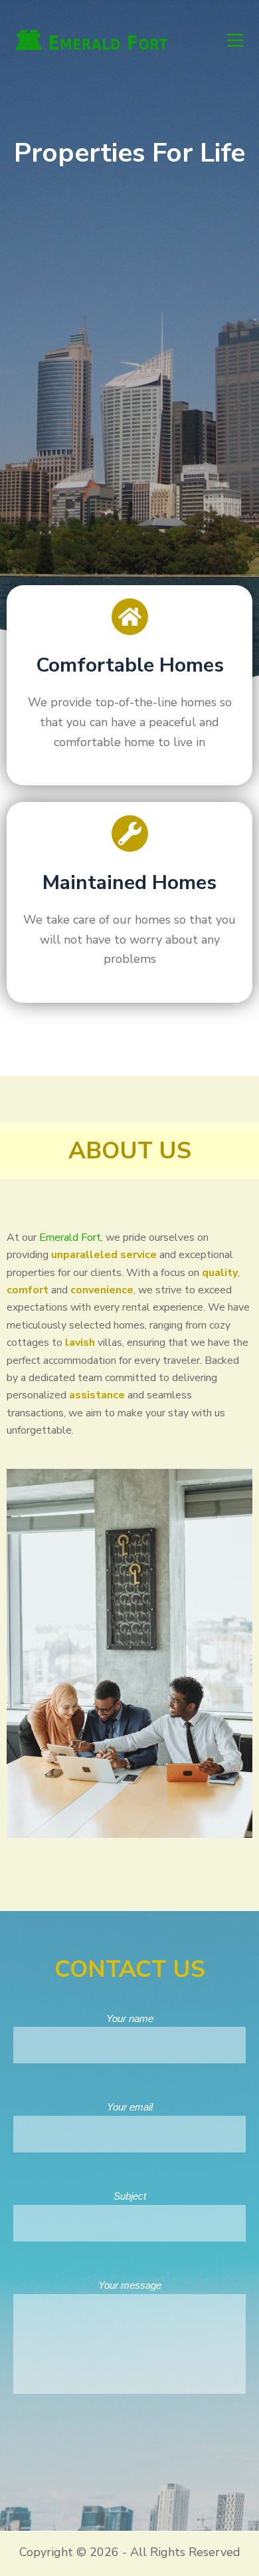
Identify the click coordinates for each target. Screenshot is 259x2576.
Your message (130, 2285)
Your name (130, 2018)
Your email (130, 2107)
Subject (130, 2196)
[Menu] (235, 40)
